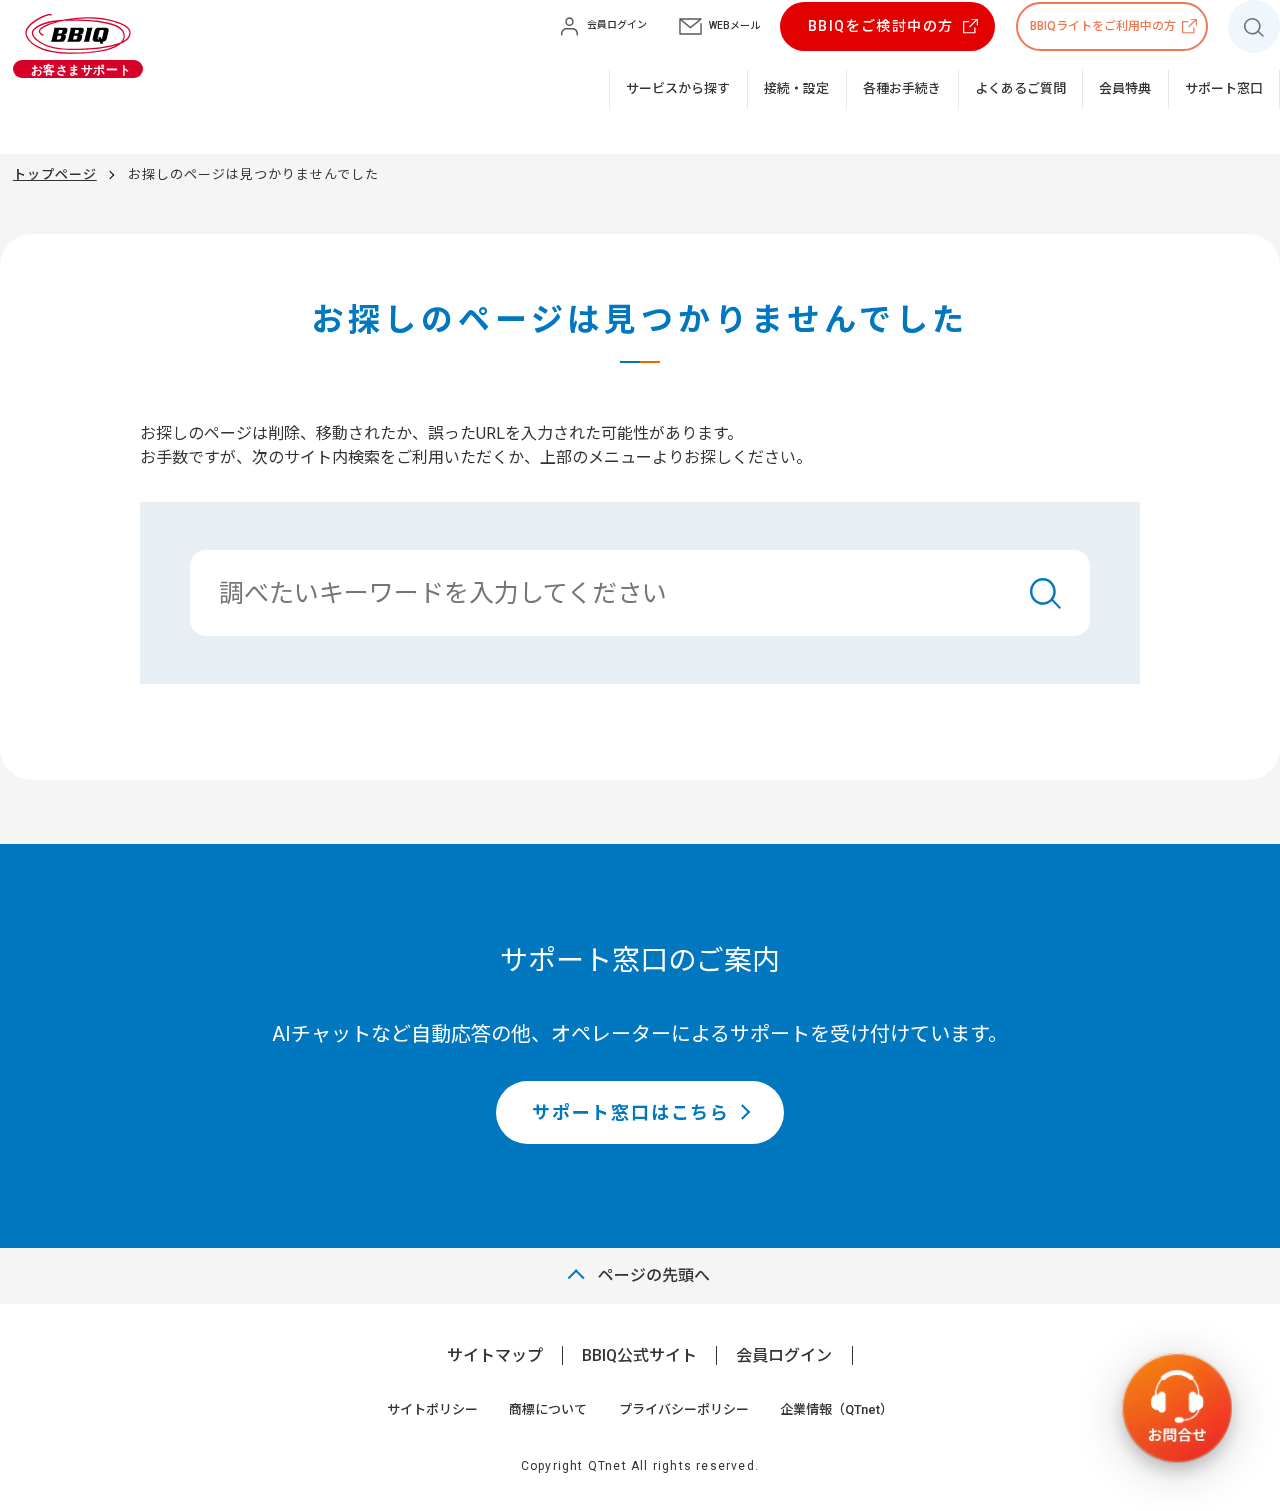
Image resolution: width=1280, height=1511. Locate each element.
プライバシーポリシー (684, 1409)
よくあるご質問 (1020, 88)
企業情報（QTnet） (836, 1409)
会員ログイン (784, 1355)
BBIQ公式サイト (639, 1355)
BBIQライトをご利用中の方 (1103, 26)
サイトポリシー (432, 1409)
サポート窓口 (1224, 88)
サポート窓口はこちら (631, 1112)
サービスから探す (678, 88)
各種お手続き (902, 88)
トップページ (55, 174)
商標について (548, 1409)
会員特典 (1125, 88)
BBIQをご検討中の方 (880, 26)
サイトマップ (495, 1355)
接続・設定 (796, 88)
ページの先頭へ (654, 1275)
